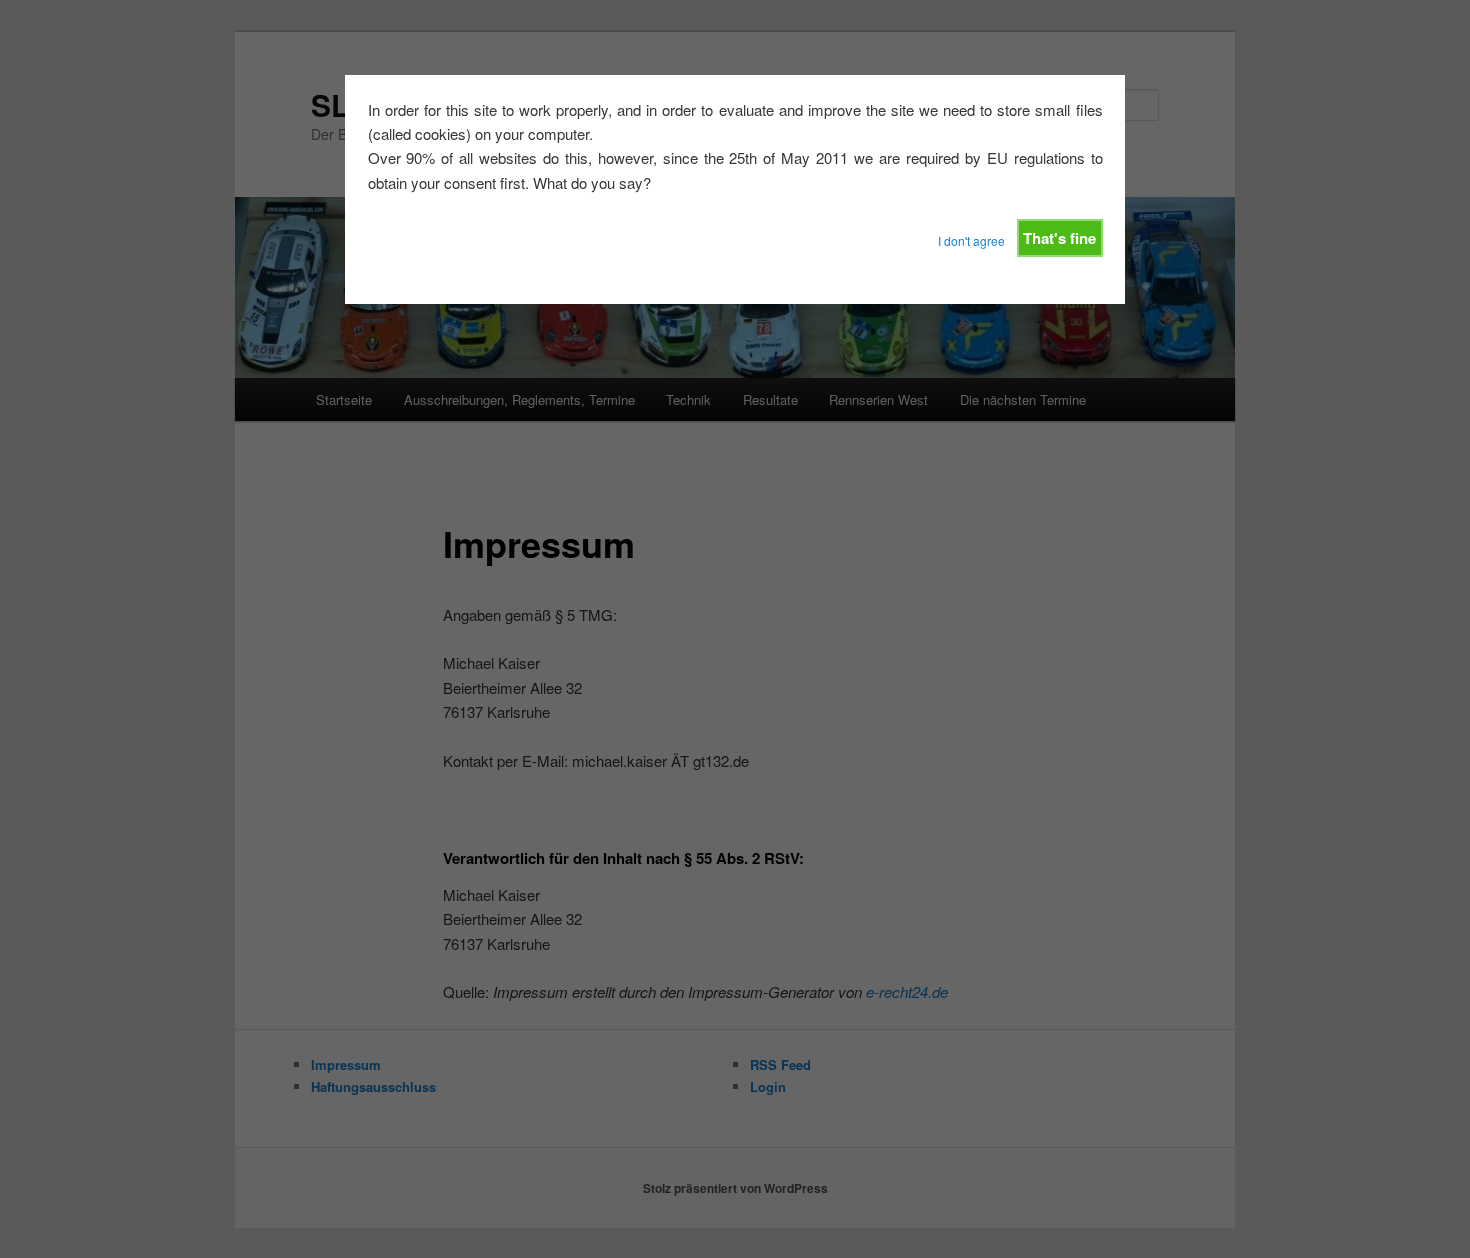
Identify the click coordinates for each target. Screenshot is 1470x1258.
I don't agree (971, 240)
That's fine (1059, 238)
